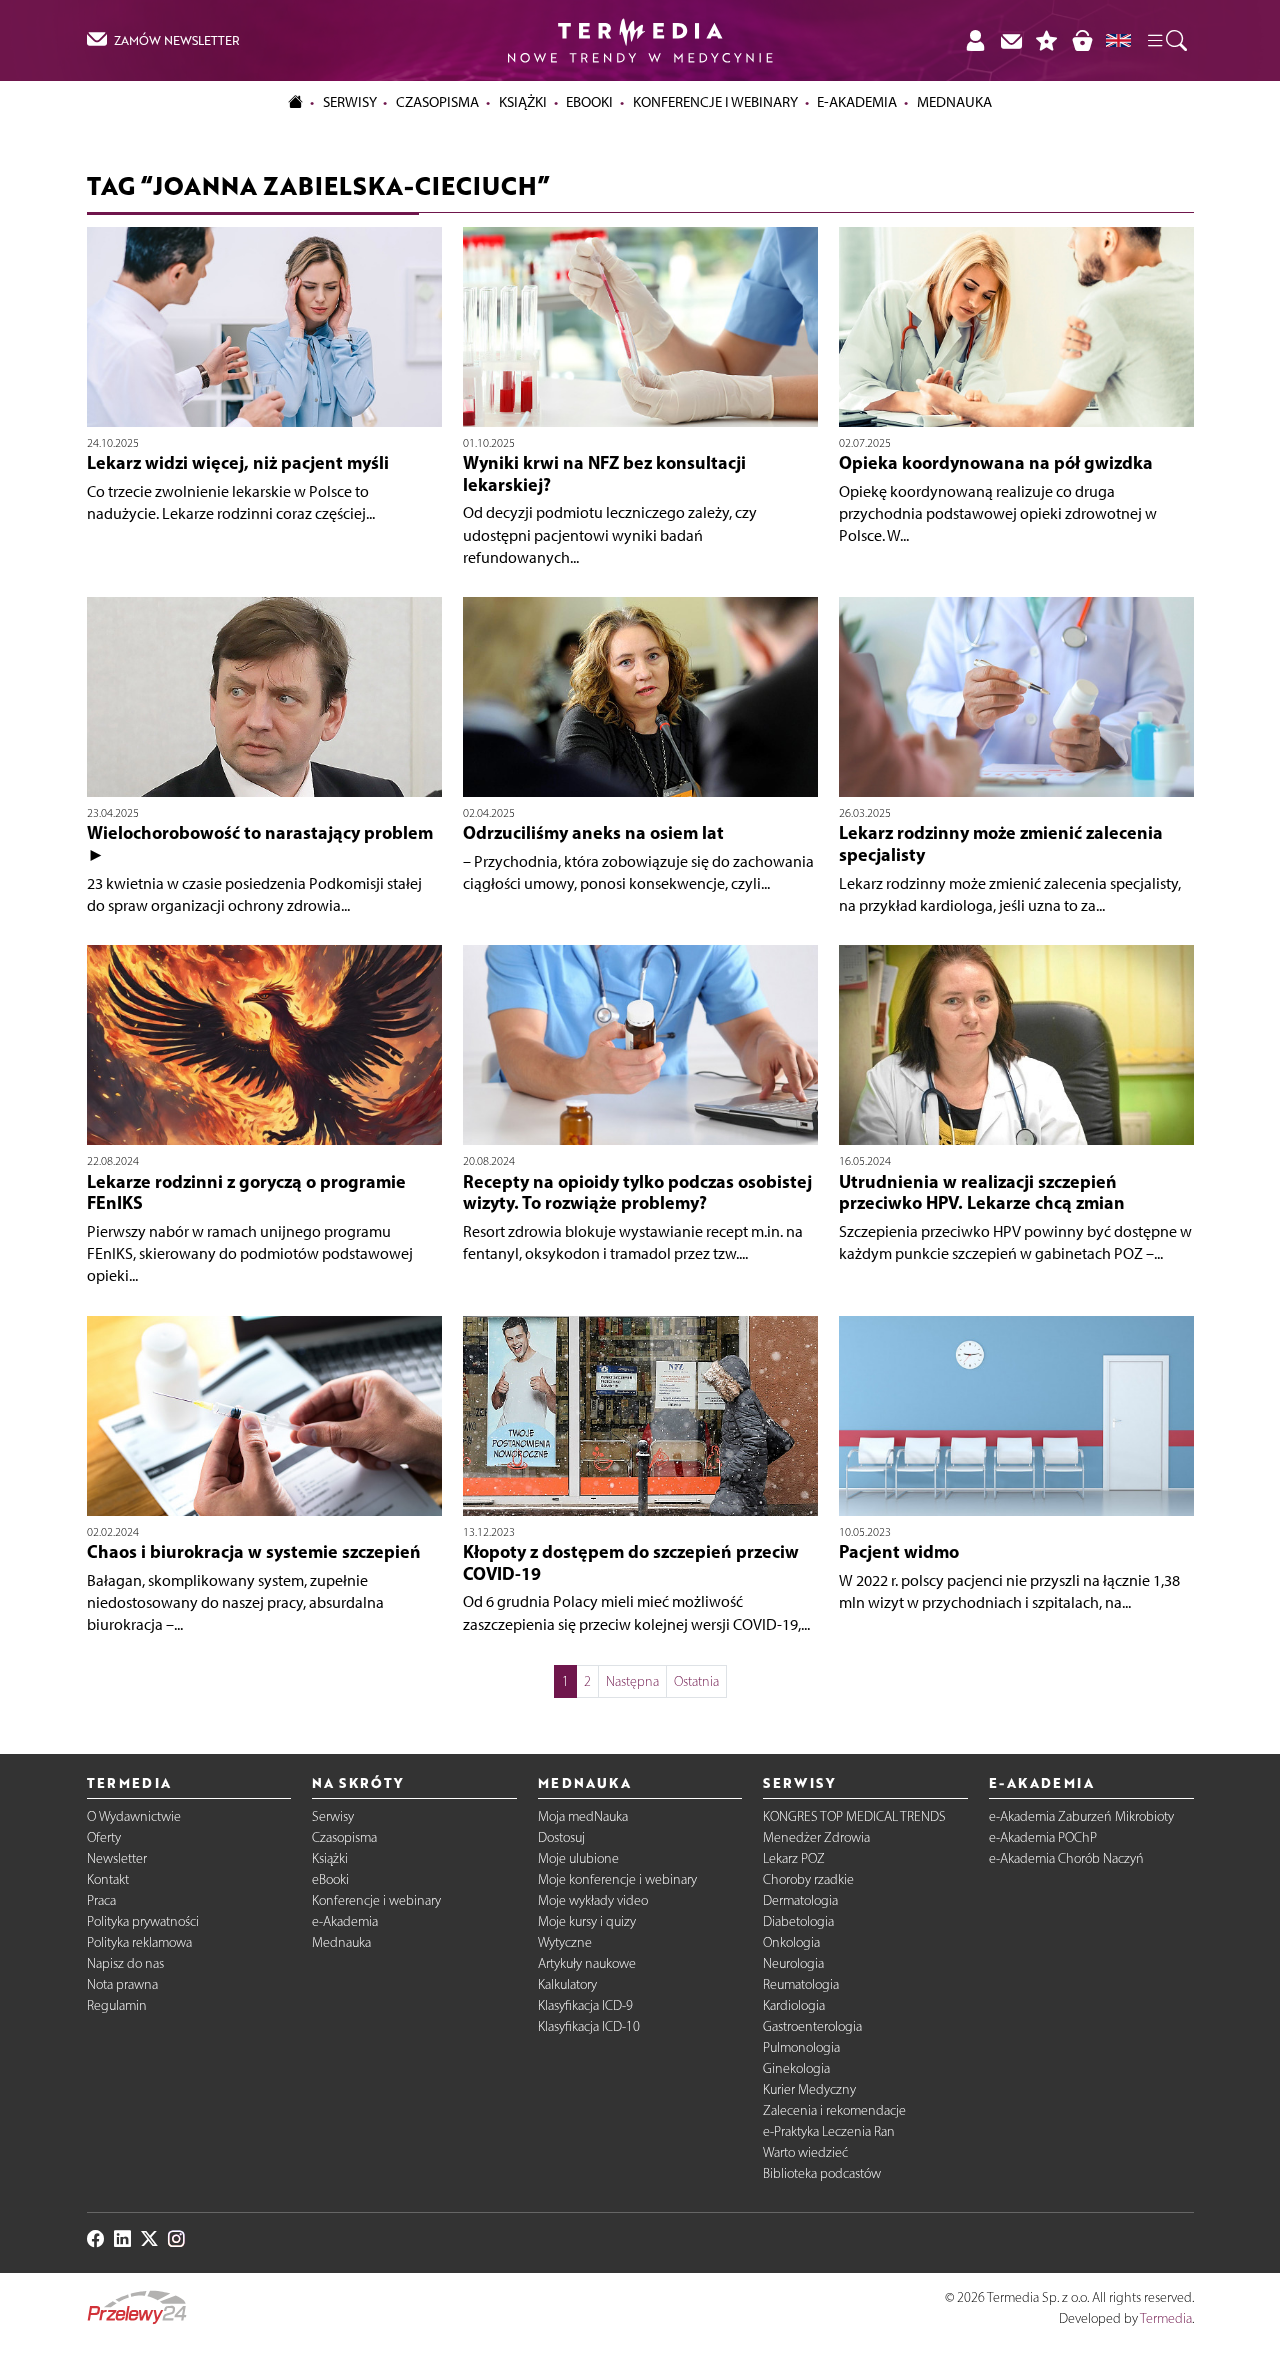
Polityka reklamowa (139, 1942)
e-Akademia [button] (857, 102)
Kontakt (108, 1879)
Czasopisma (344, 1837)
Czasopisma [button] (437, 102)
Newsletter (117, 1858)
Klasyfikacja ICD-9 (585, 2005)
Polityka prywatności (143, 1921)
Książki (523, 102)
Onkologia (791, 1942)
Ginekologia (796, 2068)
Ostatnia (696, 1681)
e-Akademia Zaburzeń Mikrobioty (1081, 1816)
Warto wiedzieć (805, 2152)
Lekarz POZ (794, 1858)
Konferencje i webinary (376, 1900)
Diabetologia (798, 1921)
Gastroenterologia (812, 2026)
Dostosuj (561, 1837)
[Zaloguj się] (975, 40)
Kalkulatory (567, 1984)
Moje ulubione (578, 1858)
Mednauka (341, 1942)
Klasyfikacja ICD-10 (589, 2026)
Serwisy (333, 1816)
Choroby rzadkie (808, 1879)
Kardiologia (794, 2005)
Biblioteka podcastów (822, 2173)
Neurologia (793, 1963)
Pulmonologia (801, 2047)
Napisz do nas (125, 1963)
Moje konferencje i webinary (617, 1879)
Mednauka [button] (954, 102)
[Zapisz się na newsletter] (1011, 40)
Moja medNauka (583, 1816)
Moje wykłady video (593, 1900)
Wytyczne (565, 1942)
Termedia (1166, 2318)
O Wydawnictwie (134, 1816)
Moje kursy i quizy (587, 1921)
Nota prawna (122, 1984)
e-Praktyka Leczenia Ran (829, 2131)
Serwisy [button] (350, 102)
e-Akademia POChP (1043, 1837)
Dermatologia (800, 1900)
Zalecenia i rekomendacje (834, 2110)
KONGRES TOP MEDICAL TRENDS (854, 1816)
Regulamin (117, 2005)
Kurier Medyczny (809, 2089)
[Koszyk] (1082, 40)
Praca (101, 1900)
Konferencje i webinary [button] (715, 102)
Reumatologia (801, 1984)
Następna (632, 1681)
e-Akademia (345, 1921)
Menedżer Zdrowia (816, 1837)
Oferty (104, 1837)
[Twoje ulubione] (1047, 40)
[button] (1166, 41)
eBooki (589, 102)
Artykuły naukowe (587, 1963)
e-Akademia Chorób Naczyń (1066, 1858)
